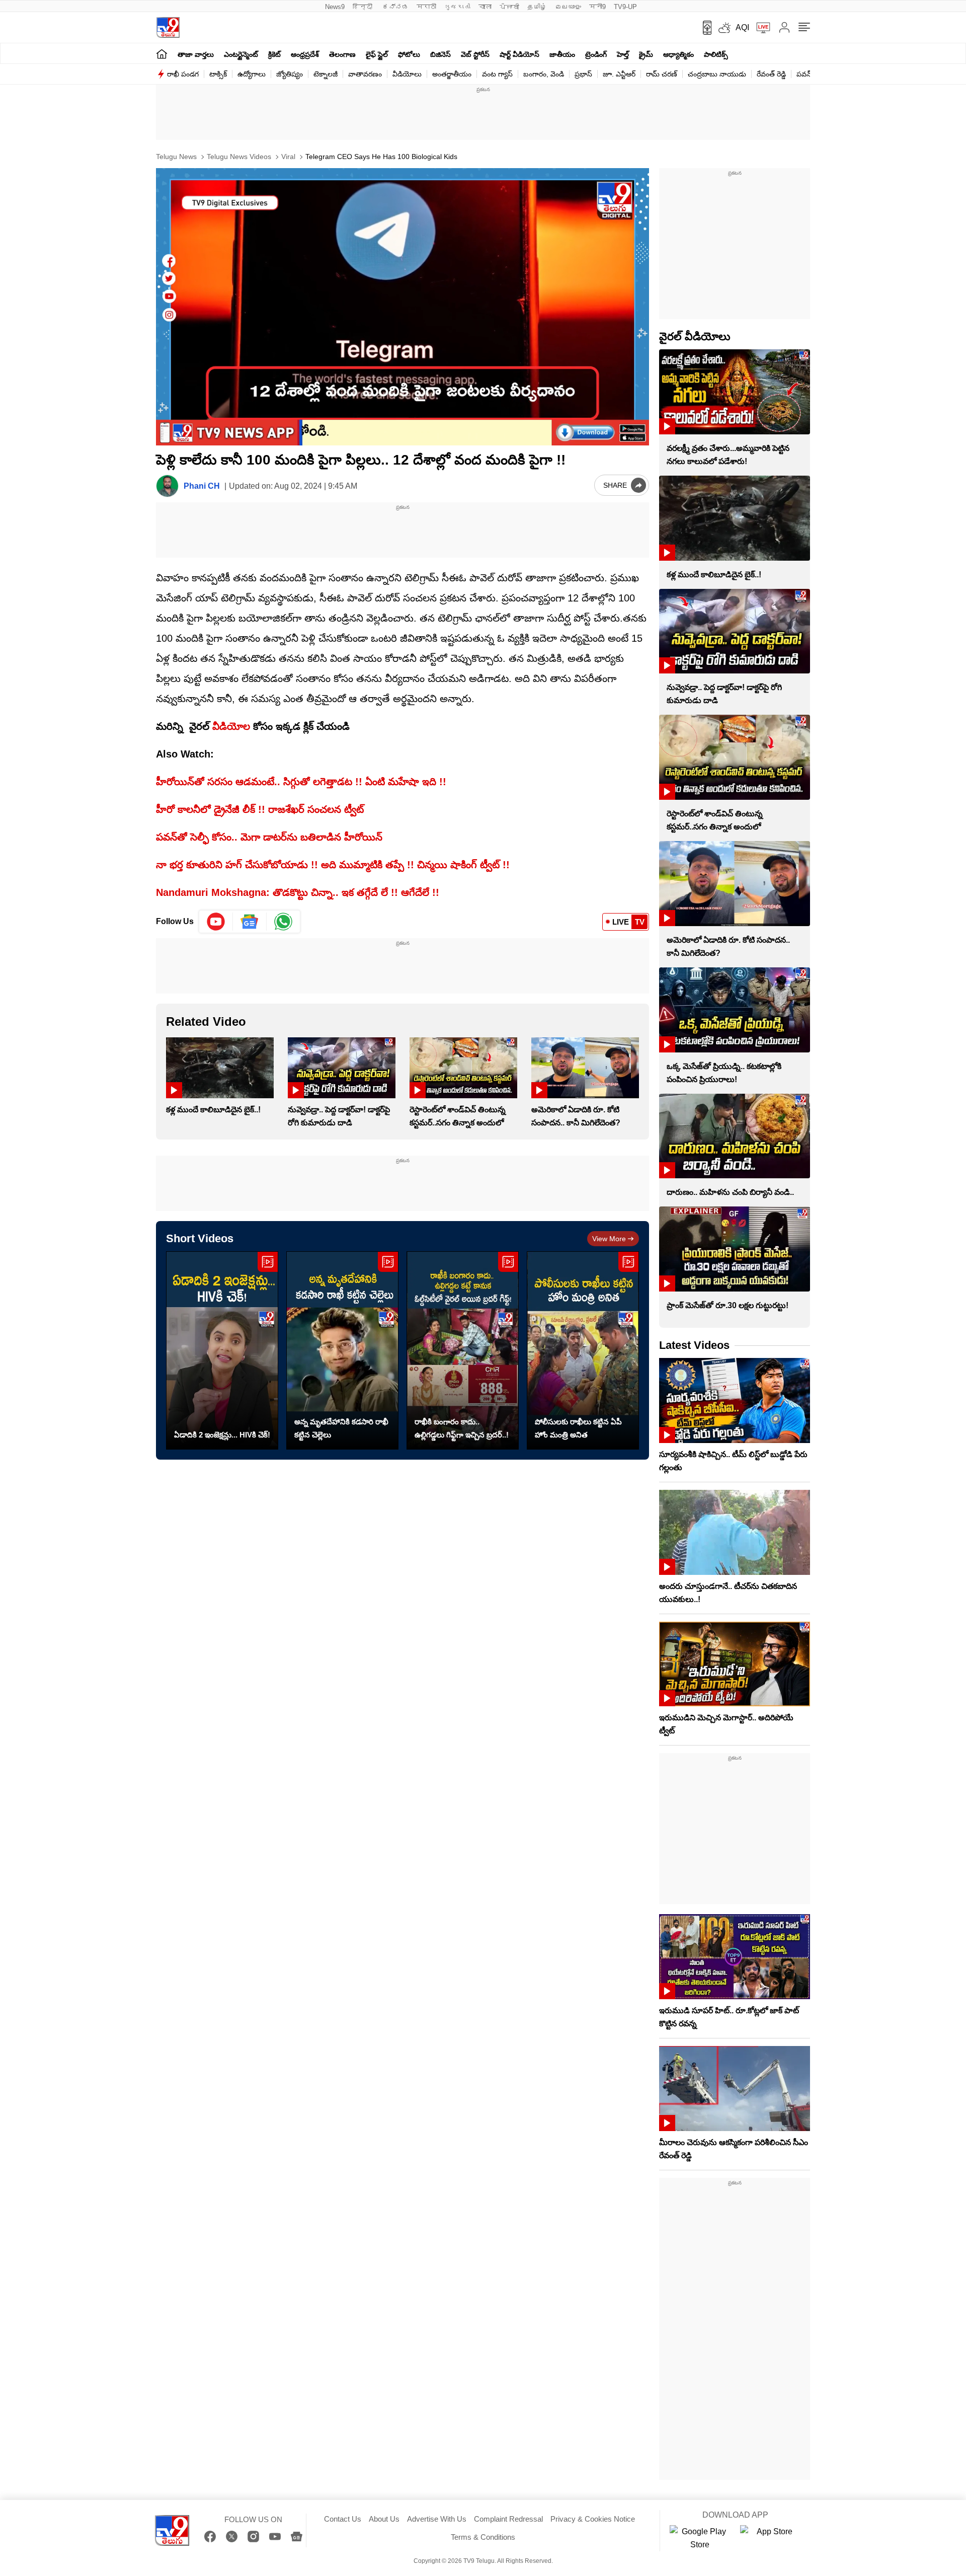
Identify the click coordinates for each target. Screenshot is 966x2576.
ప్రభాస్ (583, 74)
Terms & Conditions (483, 2537)
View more (609, 1239)
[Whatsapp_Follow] (283, 922)
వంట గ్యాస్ (497, 74)
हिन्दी (364, 7)
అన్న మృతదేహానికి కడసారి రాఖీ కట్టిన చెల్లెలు (341, 1428)
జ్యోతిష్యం (290, 74)
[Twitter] (232, 2536)
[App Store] (770, 2538)
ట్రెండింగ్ (596, 54)
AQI (742, 27)
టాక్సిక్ (218, 74)
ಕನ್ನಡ (395, 7)
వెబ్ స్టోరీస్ (475, 54)
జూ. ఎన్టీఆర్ (619, 74)
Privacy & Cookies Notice (593, 2519)
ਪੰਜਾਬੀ (509, 7)
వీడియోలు (407, 74)
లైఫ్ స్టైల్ (377, 54)
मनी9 (597, 7)
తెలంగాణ (342, 54)
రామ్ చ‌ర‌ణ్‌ (662, 74)
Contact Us (343, 2519)
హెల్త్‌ (623, 54)
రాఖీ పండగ (183, 74)
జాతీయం (562, 54)
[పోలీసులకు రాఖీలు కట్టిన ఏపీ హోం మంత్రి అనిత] (583, 1351)
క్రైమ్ (646, 54)
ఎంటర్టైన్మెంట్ (241, 54)
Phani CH (202, 486)
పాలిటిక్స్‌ (716, 54)
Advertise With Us (437, 2519)
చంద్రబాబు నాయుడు (717, 74)
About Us (384, 2519)
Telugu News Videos (238, 157)
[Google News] (297, 2536)
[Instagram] (253, 2536)
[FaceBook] (210, 2536)
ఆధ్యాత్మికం (678, 54)
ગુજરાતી (457, 7)
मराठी (426, 7)
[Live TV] (760, 28)
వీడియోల (231, 726)
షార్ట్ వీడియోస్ (519, 54)
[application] (403, 307)
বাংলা (485, 7)
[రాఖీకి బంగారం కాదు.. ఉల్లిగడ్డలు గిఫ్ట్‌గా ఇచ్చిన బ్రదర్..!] (463, 1351)
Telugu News (176, 157)
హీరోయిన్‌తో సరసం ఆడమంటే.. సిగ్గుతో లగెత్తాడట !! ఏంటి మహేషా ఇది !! (301, 782)
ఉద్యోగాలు (252, 74)
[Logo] (168, 27)
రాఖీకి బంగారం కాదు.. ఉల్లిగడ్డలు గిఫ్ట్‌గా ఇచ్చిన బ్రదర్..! (462, 1428)
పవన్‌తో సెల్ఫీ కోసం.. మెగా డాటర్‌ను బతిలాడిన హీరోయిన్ (269, 837)
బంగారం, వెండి (544, 74)
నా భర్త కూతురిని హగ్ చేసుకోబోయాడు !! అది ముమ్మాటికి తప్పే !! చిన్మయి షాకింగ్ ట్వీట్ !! (333, 865)
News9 (335, 7)
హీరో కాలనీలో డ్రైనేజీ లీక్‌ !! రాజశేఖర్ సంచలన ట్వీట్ (260, 809)
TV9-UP (625, 7)
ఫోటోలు (409, 54)
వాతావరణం (365, 74)
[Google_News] (250, 922)
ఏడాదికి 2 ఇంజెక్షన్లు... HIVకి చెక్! (222, 1435)
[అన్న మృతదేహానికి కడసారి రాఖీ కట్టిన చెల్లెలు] (342, 1351)
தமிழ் (537, 7)
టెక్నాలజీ (326, 74)
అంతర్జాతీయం (452, 74)
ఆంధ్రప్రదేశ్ (305, 54)
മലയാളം (568, 7)
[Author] (167, 486)
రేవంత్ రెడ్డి (771, 74)
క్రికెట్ (274, 54)
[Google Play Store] (700, 2538)
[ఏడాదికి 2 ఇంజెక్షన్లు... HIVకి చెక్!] (222, 1351)
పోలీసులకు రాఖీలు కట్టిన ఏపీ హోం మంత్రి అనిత (578, 1428)
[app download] (704, 28)
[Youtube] (216, 922)
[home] (162, 54)
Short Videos (200, 1238)
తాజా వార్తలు (196, 54)
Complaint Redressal (508, 2519)
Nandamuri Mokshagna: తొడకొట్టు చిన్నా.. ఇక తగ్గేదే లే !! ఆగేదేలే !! (298, 892)
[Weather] (723, 28)
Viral (287, 157)
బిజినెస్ (440, 54)
